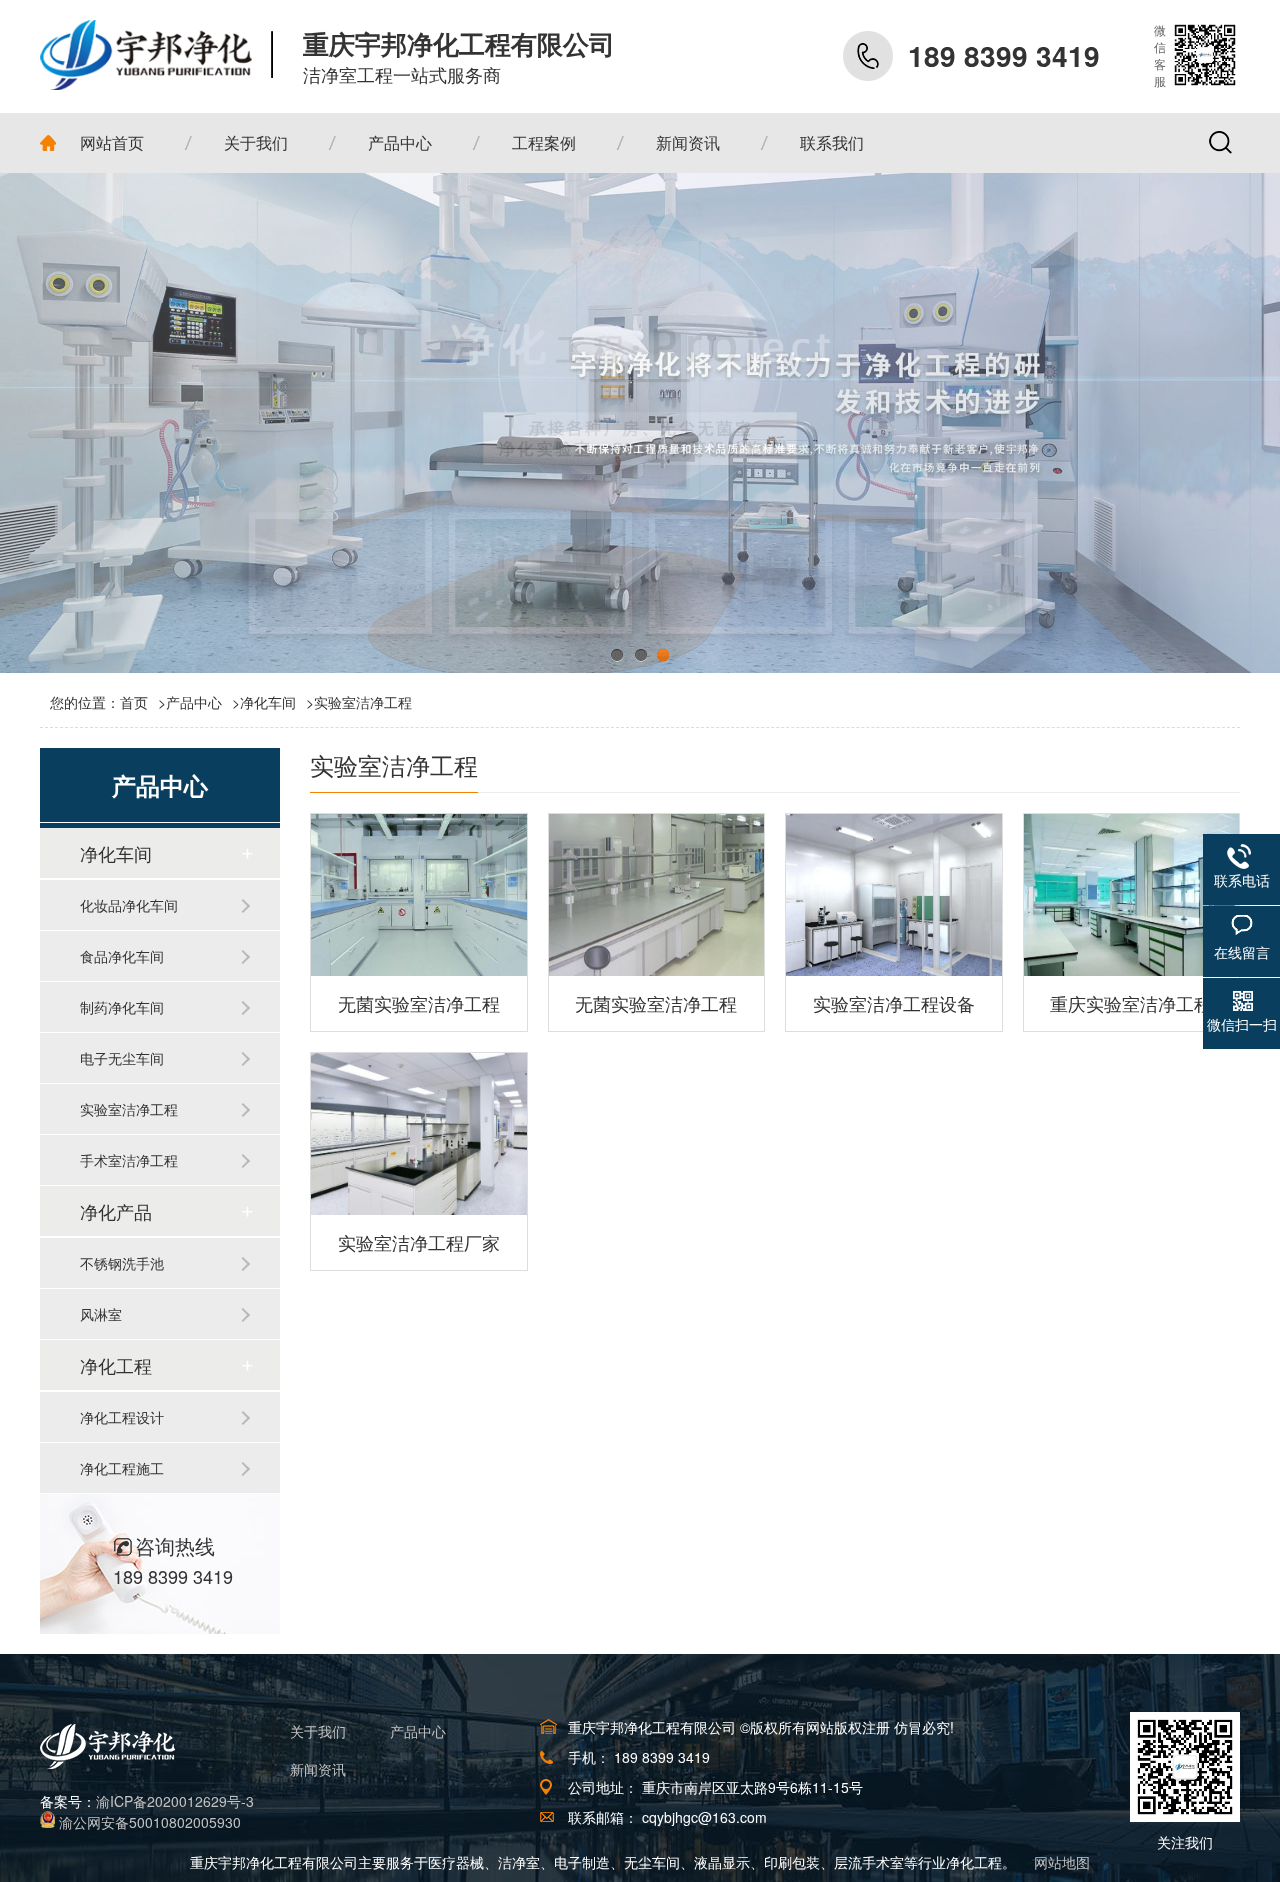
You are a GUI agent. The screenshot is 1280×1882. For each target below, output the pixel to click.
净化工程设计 (122, 1417)
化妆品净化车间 (129, 905)
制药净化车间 (122, 1007)
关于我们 (318, 1731)
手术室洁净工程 (129, 1160)
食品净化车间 (122, 956)
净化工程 (116, 1365)
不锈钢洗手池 (122, 1263)
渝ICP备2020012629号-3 (175, 1801)
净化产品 (116, 1211)
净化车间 (268, 702)
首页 (143, 702)
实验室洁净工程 (363, 702)
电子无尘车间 (122, 1058)
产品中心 (194, 702)
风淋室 (101, 1314)
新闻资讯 (318, 1769)
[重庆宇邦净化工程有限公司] (156, 55)
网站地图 (1062, 1862)
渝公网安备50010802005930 (150, 1822)
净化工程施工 (122, 1468)
